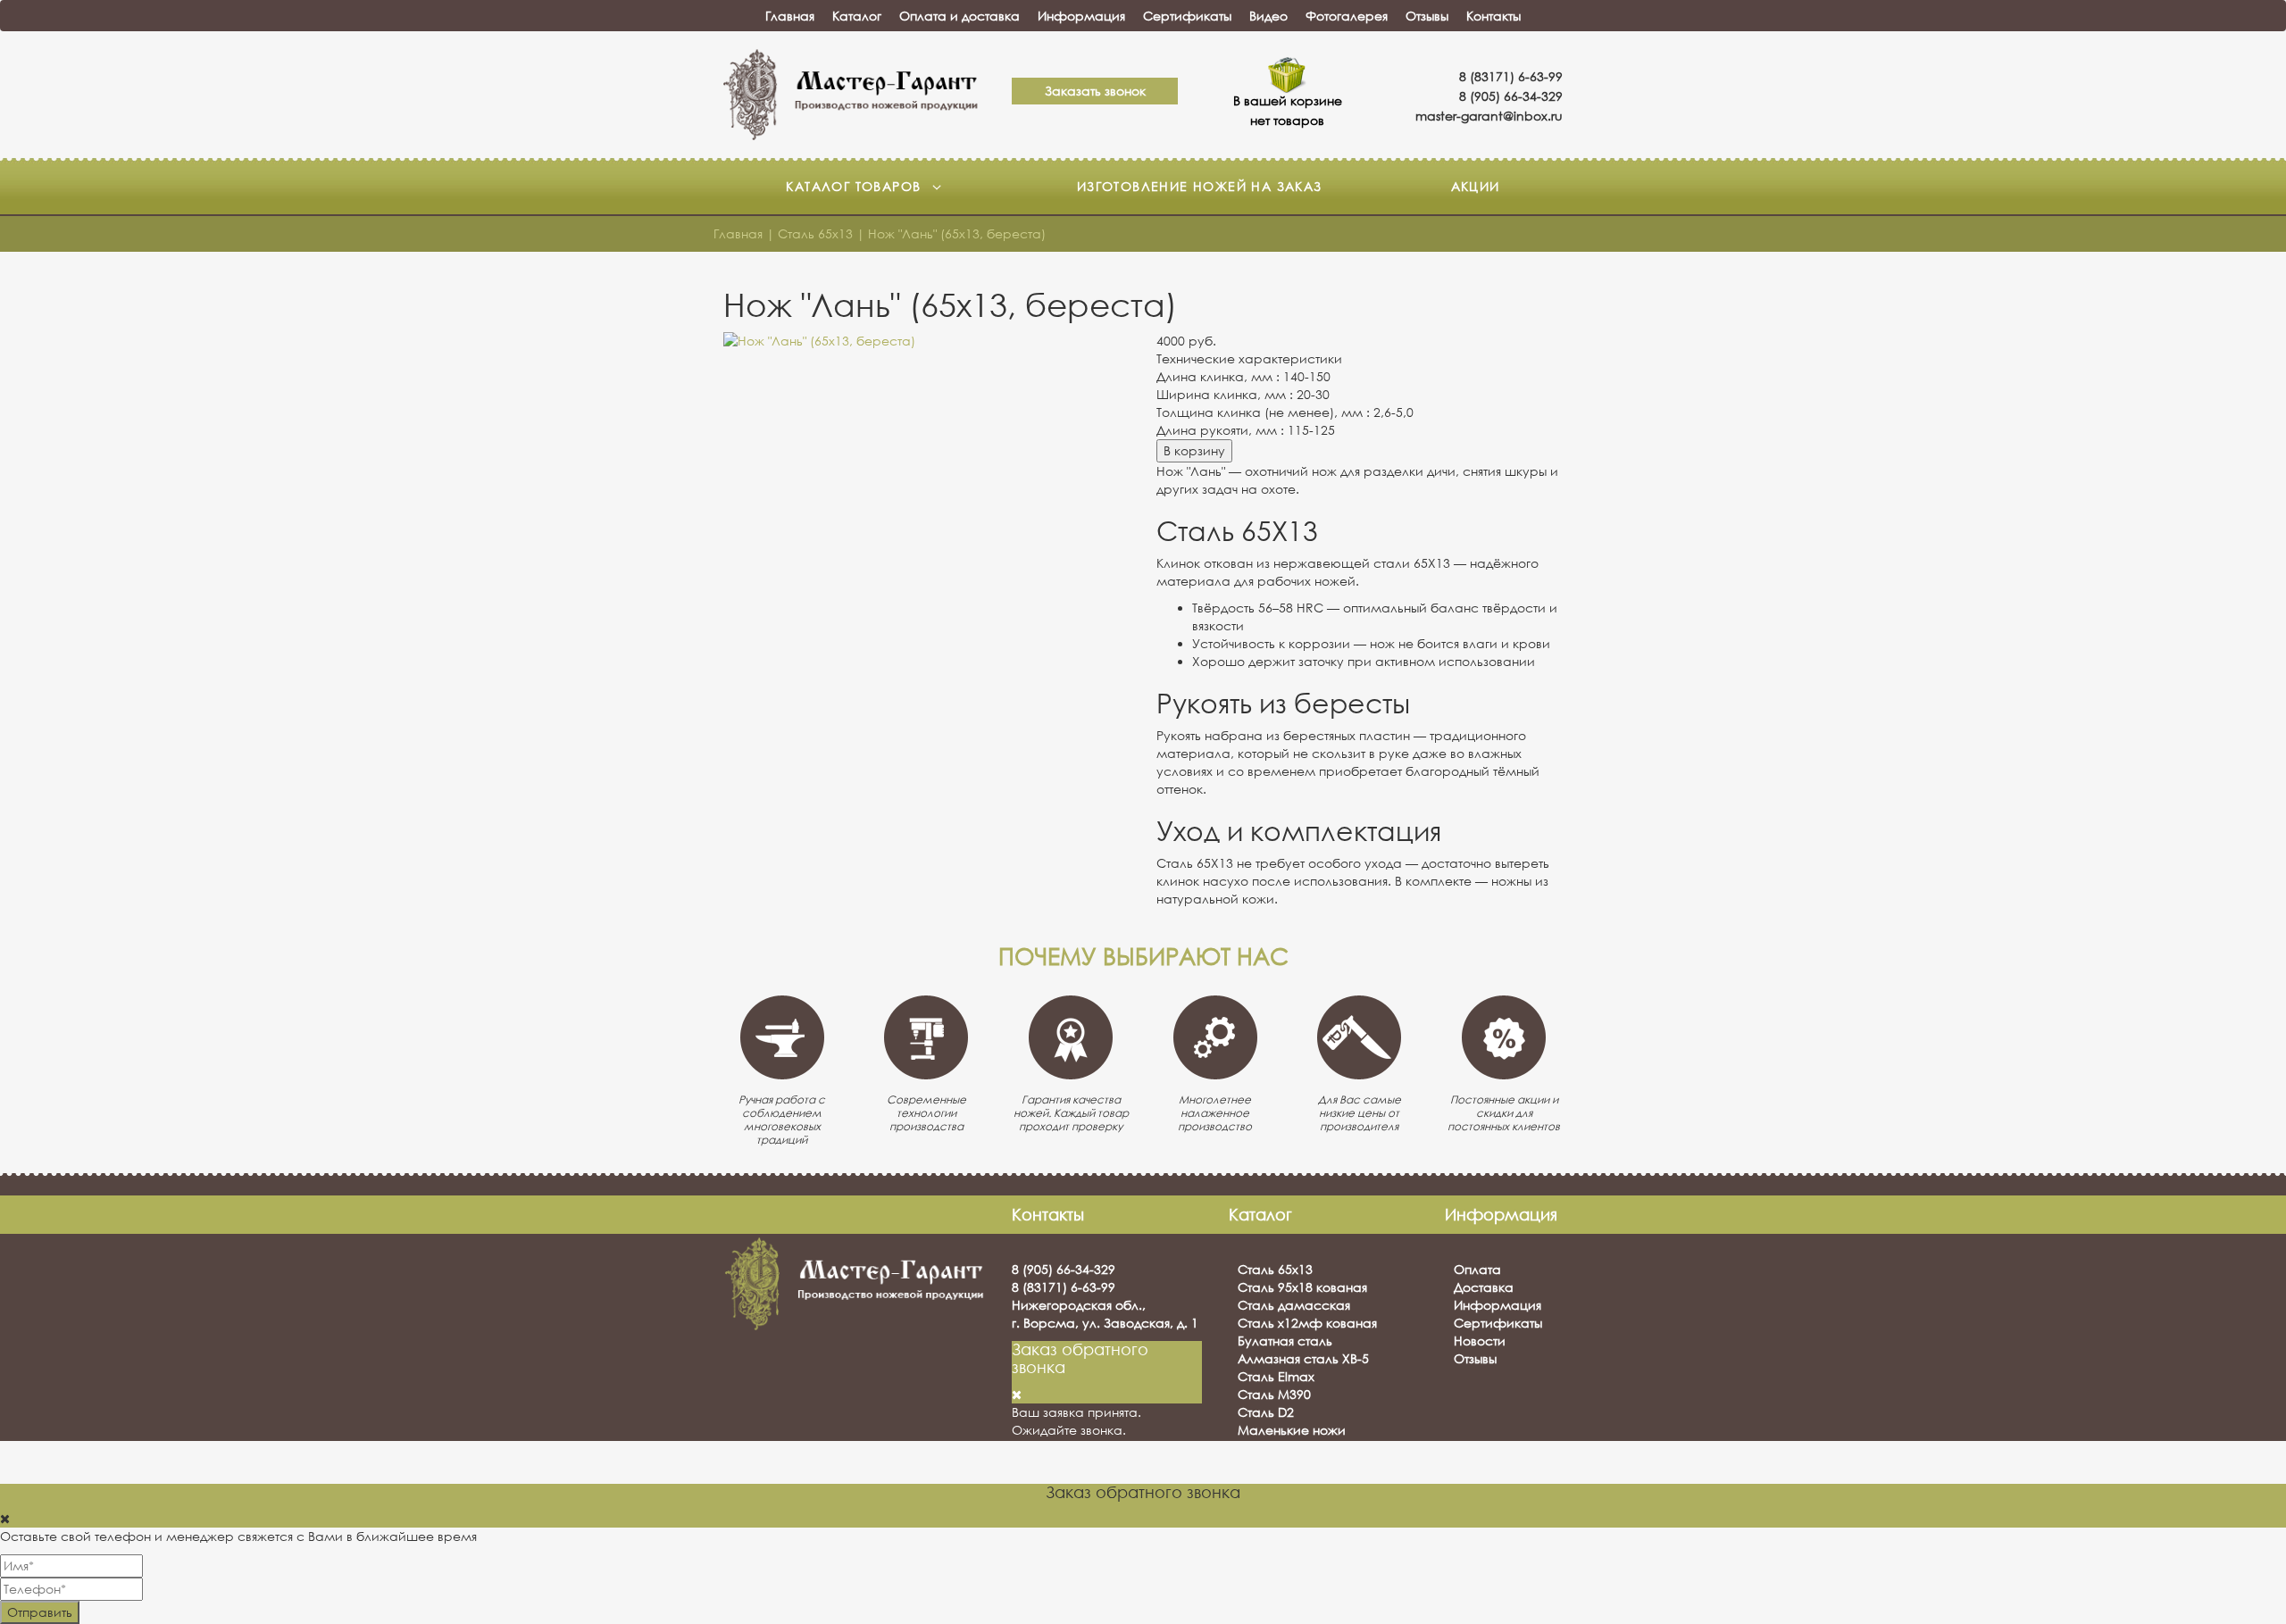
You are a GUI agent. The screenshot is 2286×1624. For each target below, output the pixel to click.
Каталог (857, 16)
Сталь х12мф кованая (1307, 1323)
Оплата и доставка (959, 16)
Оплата (1477, 1269)
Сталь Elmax (1276, 1376)
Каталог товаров (855, 186)
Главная (790, 16)
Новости (1480, 1341)
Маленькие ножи (1292, 1430)
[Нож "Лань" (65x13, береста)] (926, 341)
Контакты (1493, 16)
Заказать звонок (1095, 91)
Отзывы (1427, 16)
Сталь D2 (1266, 1412)
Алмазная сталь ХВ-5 (1303, 1358)
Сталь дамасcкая (1294, 1305)
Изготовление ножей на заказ (1200, 186)
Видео (1268, 16)
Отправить (40, 1612)
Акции (1476, 186)
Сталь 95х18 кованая (1302, 1287)
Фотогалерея (1347, 16)
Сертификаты (1187, 16)
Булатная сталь (1285, 1341)
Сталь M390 (1274, 1394)
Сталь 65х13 (1275, 1269)
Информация (1081, 16)
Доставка (1484, 1287)
